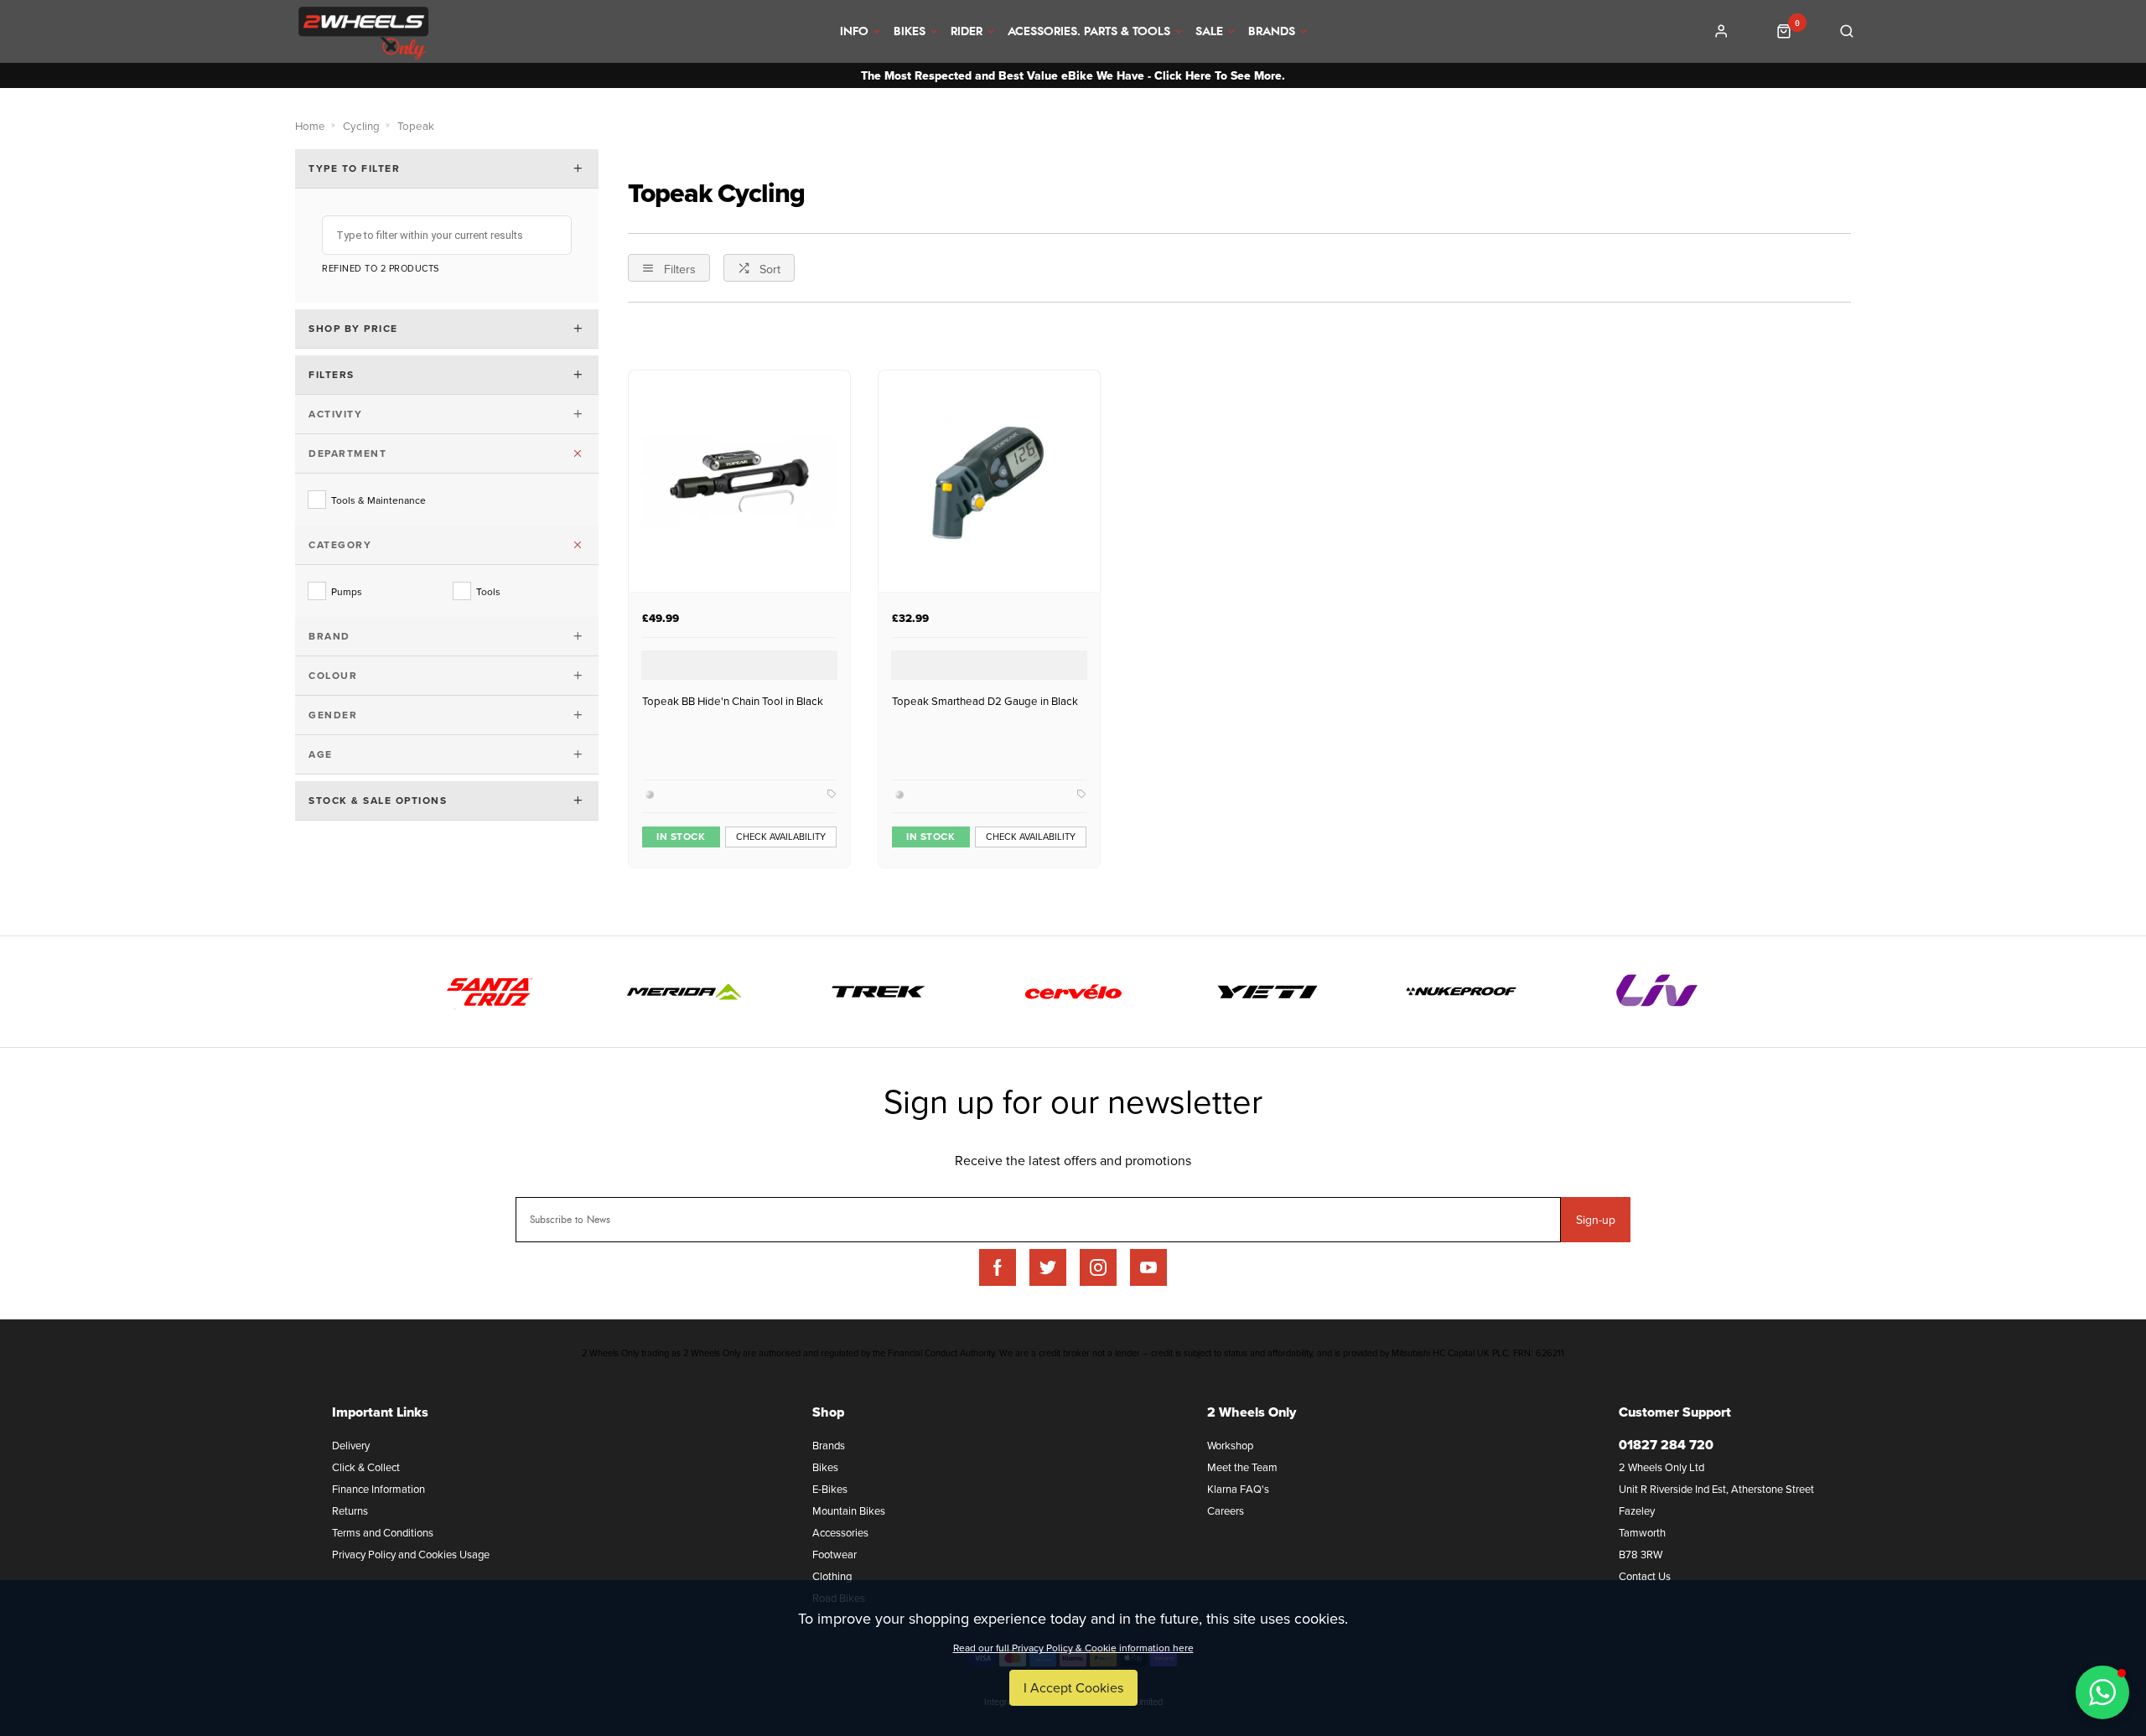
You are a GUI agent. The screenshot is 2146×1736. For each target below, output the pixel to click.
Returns (350, 1511)
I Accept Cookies (1073, 1687)
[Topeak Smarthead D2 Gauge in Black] (989, 481)
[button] (2102, 1692)
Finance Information (378, 1489)
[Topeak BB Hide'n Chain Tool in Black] (739, 481)
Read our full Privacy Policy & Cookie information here (1073, 1648)
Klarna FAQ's (1238, 1489)
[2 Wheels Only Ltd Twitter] (1048, 1267)
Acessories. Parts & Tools (1089, 32)
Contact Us (1645, 1576)
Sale (1209, 32)
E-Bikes (830, 1489)
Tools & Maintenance (378, 500)
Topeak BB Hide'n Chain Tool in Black (733, 701)
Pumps (347, 591)
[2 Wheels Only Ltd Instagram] (1098, 1267)
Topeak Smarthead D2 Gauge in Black (985, 701)
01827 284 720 (1666, 1445)
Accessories (840, 1532)
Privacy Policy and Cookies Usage (411, 1554)
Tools (488, 591)
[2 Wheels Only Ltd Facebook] (998, 1267)
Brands (1272, 32)
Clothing (832, 1576)
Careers (1226, 1511)
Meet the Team (1242, 1467)
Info (854, 32)
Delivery (351, 1445)
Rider (967, 32)
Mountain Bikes (849, 1511)
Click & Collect (366, 1467)
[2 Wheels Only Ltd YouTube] (1148, 1267)
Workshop (1230, 1445)
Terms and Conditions (383, 1532)
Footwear (835, 1554)
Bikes (910, 32)
